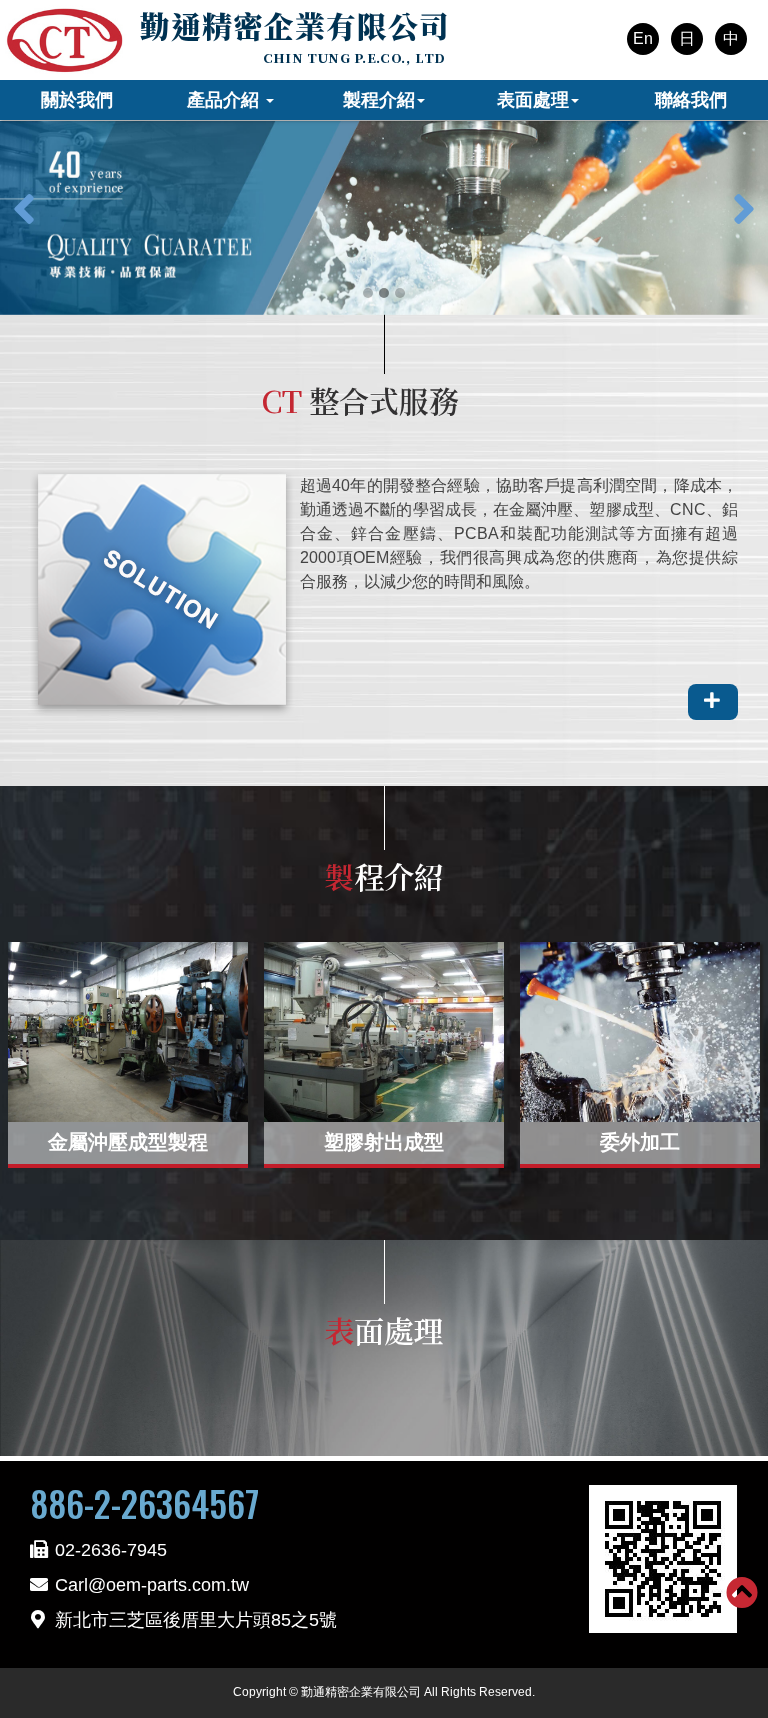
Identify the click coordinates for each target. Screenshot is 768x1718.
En (643, 38)
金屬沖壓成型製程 (128, 1142)
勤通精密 (295, 25)
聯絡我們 (691, 100)
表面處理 (533, 100)
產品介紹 (225, 100)
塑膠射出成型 (384, 1142)
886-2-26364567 (144, 1503)
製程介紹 (379, 100)
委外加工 (640, 1142)
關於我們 (77, 100)
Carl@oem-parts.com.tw (152, 1585)
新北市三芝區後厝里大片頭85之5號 (196, 1620)
